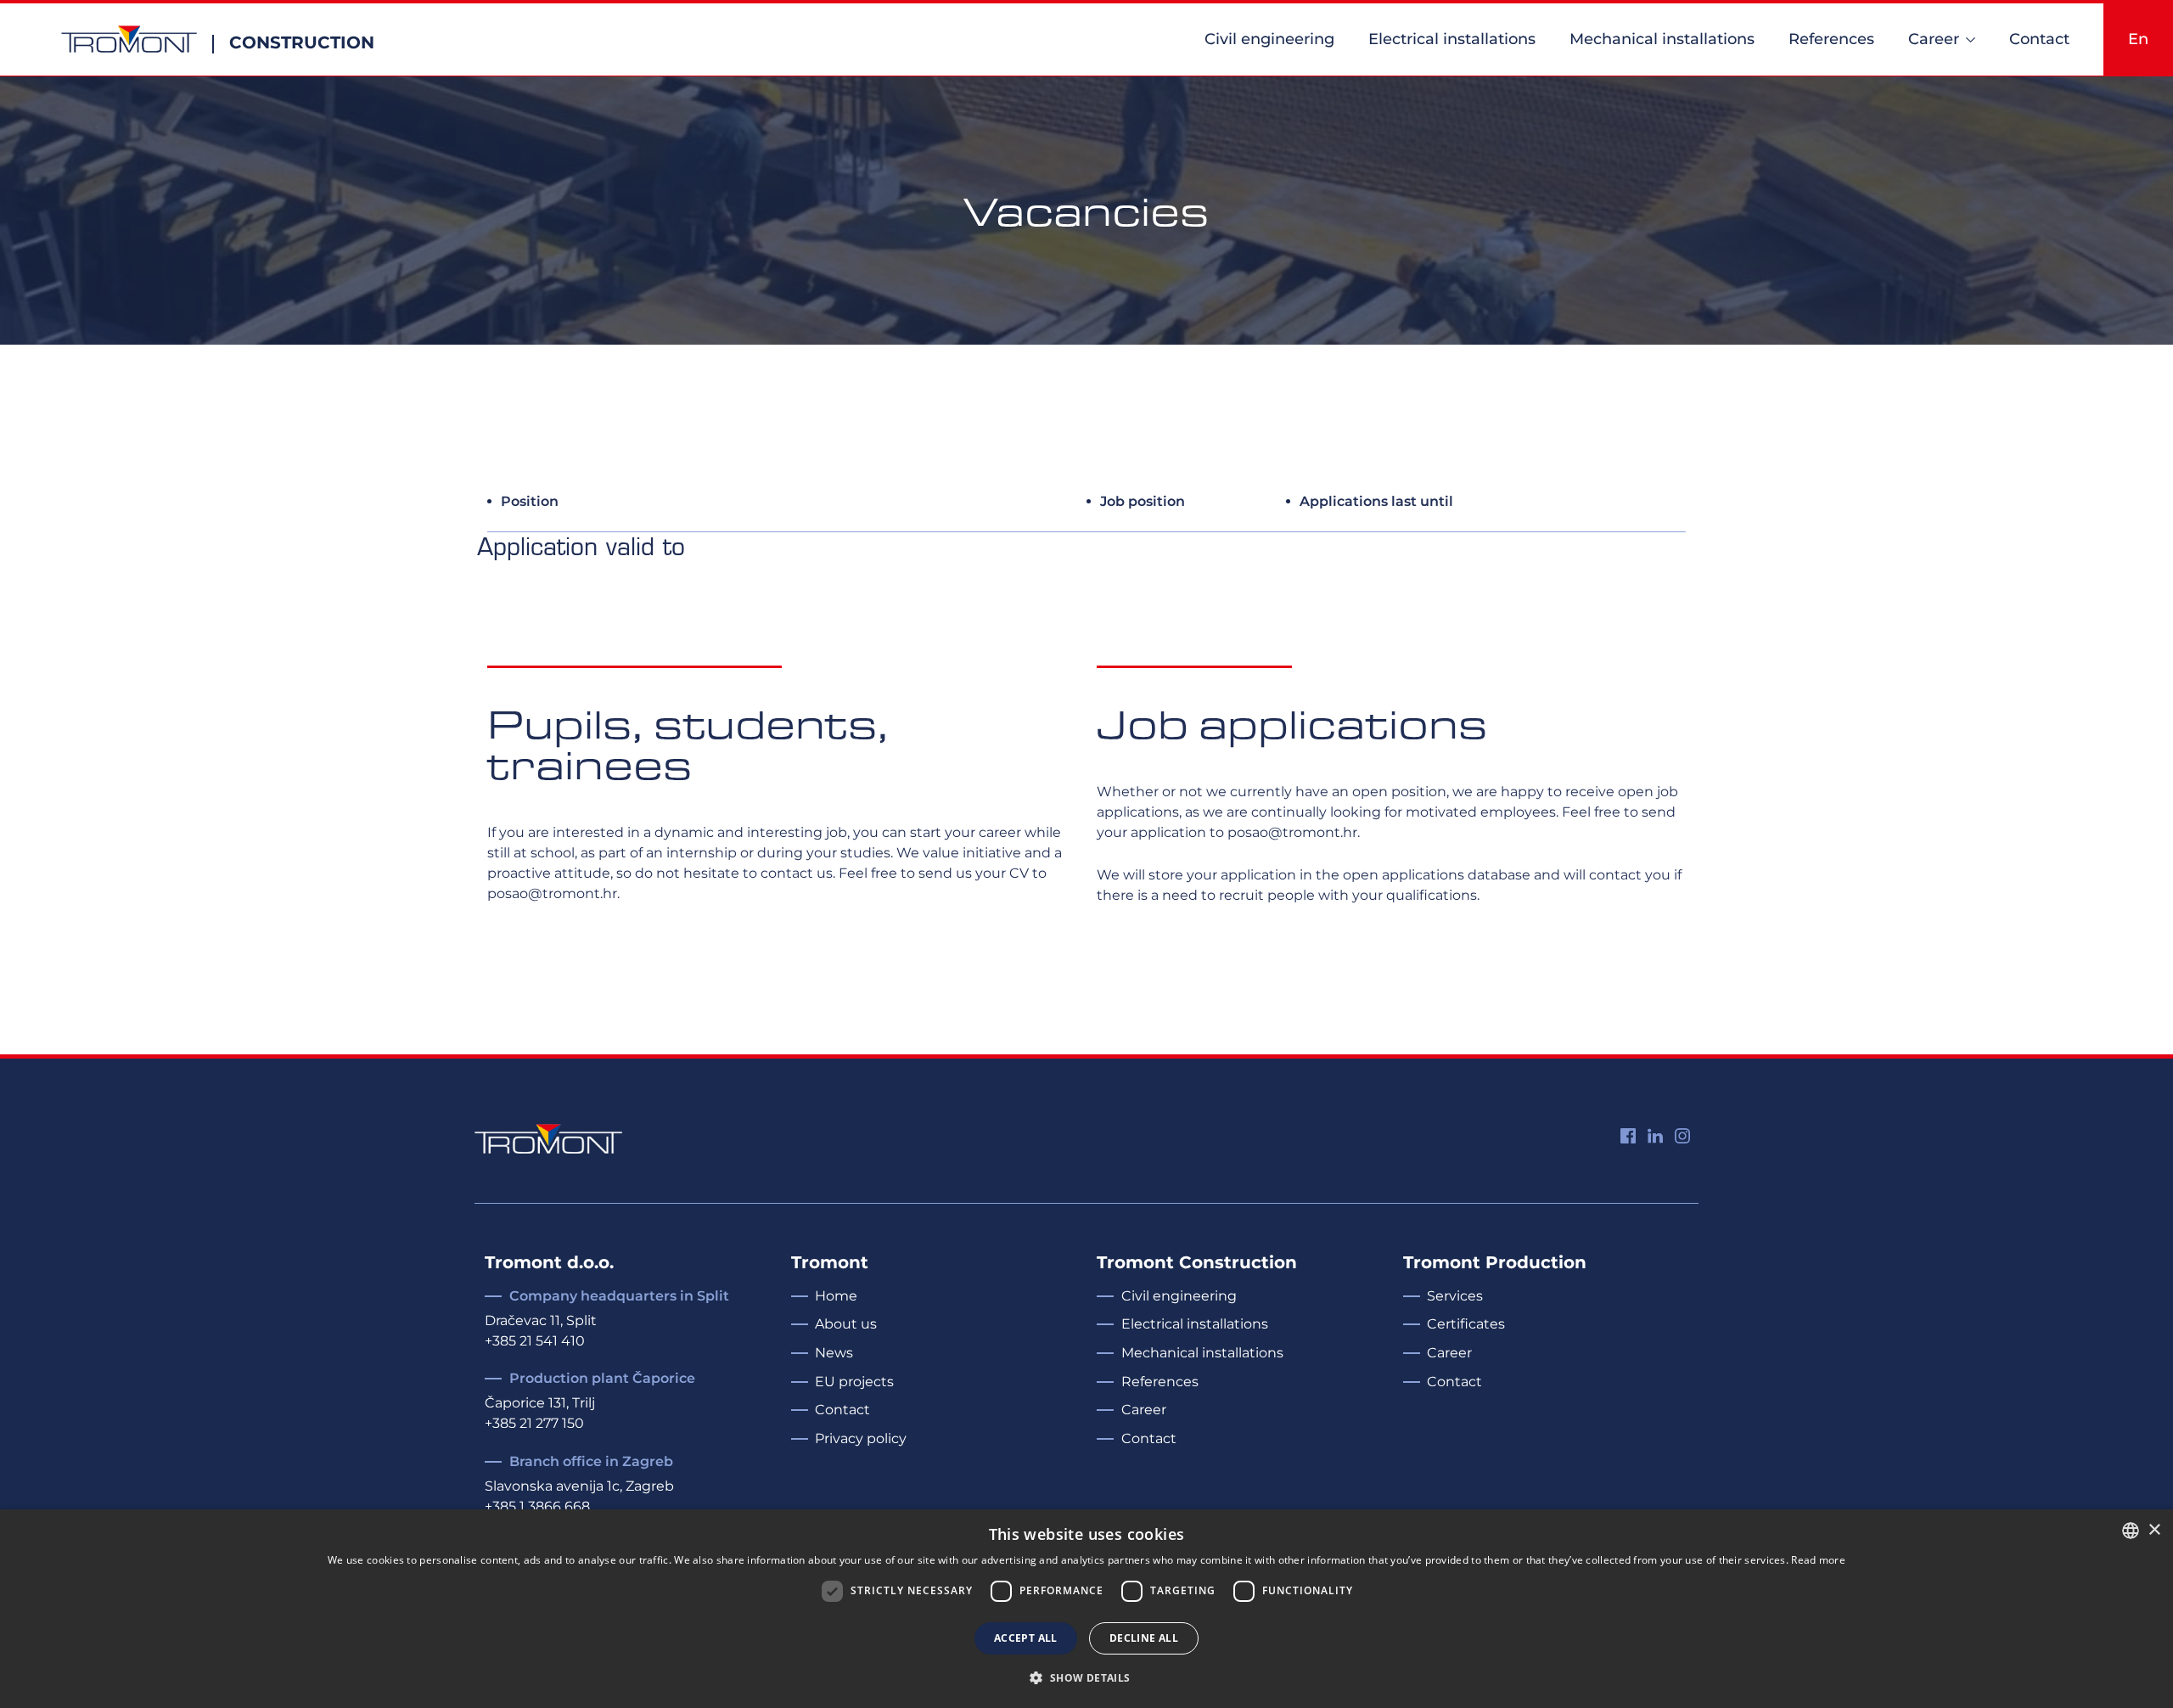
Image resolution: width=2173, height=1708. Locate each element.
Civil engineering (1269, 39)
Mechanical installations (1662, 39)
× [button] (2154, 1530)
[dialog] (1086, 1609)
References (1831, 39)
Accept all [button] (1026, 1638)
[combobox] (2131, 1531)
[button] (1086, 1677)
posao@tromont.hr (552, 893)
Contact (2039, 39)
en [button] (2138, 39)
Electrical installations (1452, 39)
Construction (302, 42)
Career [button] (1934, 39)
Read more (1818, 1560)
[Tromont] (129, 39)
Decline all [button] (1144, 1638)
